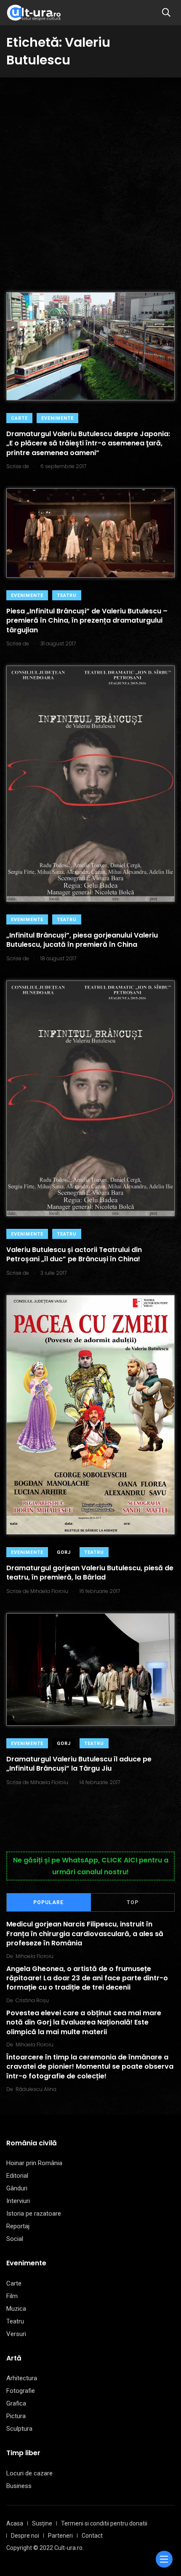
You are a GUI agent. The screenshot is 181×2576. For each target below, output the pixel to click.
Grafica (16, 2403)
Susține (42, 2523)
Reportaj (18, 2226)
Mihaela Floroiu (35, 1956)
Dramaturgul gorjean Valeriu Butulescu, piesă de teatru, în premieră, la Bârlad (90, 1573)
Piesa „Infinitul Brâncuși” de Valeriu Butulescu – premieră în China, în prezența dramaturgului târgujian (87, 621)
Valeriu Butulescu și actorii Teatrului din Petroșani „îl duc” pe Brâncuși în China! (74, 1254)
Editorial (17, 2176)
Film (12, 2296)
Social (15, 2239)
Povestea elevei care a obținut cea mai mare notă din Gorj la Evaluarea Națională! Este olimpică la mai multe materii (84, 2022)
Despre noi (25, 2536)
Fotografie (21, 2391)
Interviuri (18, 2201)
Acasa (15, 2523)
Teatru (67, 595)
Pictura (16, 2416)
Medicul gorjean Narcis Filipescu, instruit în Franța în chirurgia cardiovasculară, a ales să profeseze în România (85, 1934)
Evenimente (57, 418)
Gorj (64, 1552)
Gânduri (17, 2188)
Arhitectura (22, 2378)
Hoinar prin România (34, 2163)
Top (133, 1902)
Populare (48, 1902)
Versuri (16, 2334)
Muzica (16, 2309)
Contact (92, 2536)
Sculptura (19, 2429)
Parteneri (60, 2536)
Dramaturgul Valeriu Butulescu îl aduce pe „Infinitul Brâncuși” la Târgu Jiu (79, 1764)
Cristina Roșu (32, 2000)
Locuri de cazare (29, 2473)
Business (19, 2486)
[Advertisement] (90, 172)
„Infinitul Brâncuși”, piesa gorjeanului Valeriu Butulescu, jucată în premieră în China (82, 940)
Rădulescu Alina (36, 2089)
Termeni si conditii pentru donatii (104, 2523)
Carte (19, 418)
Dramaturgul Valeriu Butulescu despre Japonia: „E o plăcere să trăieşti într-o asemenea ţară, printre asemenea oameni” (88, 443)
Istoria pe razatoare (34, 2214)
